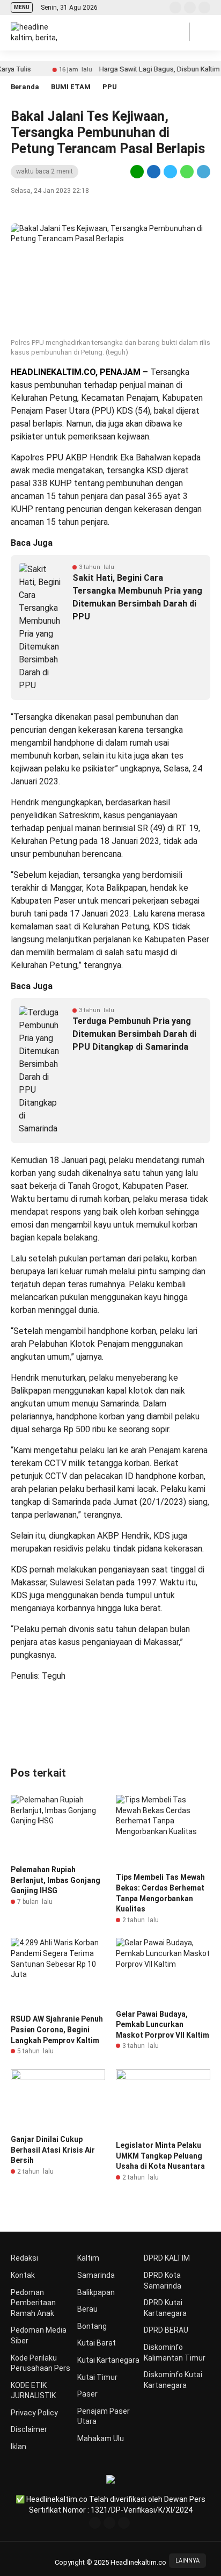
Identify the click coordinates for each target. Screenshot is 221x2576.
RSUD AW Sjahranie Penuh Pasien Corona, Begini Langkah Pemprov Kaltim (57, 2029)
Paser (87, 2394)
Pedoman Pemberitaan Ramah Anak (33, 2303)
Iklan (19, 2447)
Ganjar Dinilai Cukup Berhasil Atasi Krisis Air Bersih (53, 2150)
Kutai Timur (97, 2377)
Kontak (23, 2275)
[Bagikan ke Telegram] (203, 171)
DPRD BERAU (166, 2330)
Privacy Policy (34, 2413)
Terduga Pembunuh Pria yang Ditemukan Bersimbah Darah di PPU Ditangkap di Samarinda (134, 1034)
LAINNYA (187, 2561)
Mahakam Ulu (101, 2438)
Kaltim (88, 2258)
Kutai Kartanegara (108, 2360)
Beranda (25, 87)
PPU (110, 87)
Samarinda (96, 2275)
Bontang (92, 2326)
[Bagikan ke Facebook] (154, 171)
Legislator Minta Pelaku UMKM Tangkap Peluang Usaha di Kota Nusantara (160, 2156)
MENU (22, 7)
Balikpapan (96, 2292)
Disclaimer (29, 2429)
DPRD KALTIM (167, 2258)
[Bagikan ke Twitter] (170, 171)
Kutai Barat (97, 2343)
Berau (87, 2309)
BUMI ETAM (71, 87)
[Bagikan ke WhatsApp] (187, 171)
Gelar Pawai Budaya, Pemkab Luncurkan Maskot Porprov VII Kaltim (163, 2025)
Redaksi (24, 2258)
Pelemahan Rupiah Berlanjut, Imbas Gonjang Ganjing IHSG (56, 1880)
